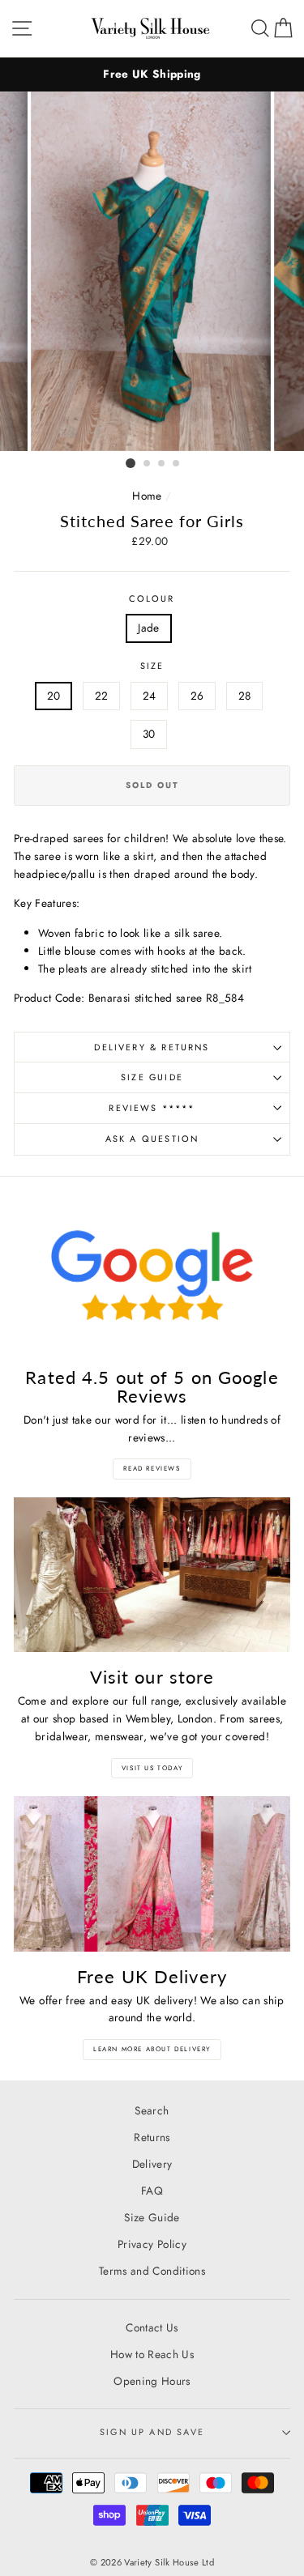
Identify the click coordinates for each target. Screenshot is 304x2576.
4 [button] (177, 464)
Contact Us (152, 2327)
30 (149, 734)
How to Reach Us (152, 2354)
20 (54, 696)
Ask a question (152, 1139)
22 (102, 696)
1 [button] (131, 463)
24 (150, 696)
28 (245, 696)
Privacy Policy (152, 2244)
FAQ (152, 2191)
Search (152, 2110)
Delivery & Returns (152, 1047)
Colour (152, 598)
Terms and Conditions (152, 2271)
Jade (148, 628)
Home (147, 496)
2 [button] (148, 464)
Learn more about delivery (152, 2049)
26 (197, 696)
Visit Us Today (152, 1768)
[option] (152, 75)
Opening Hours (152, 2381)
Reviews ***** (152, 1108)
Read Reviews (152, 1468)
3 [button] (162, 464)
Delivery (152, 2164)
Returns (152, 2137)
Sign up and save (152, 2432)
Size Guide (152, 1077)
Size (152, 666)
